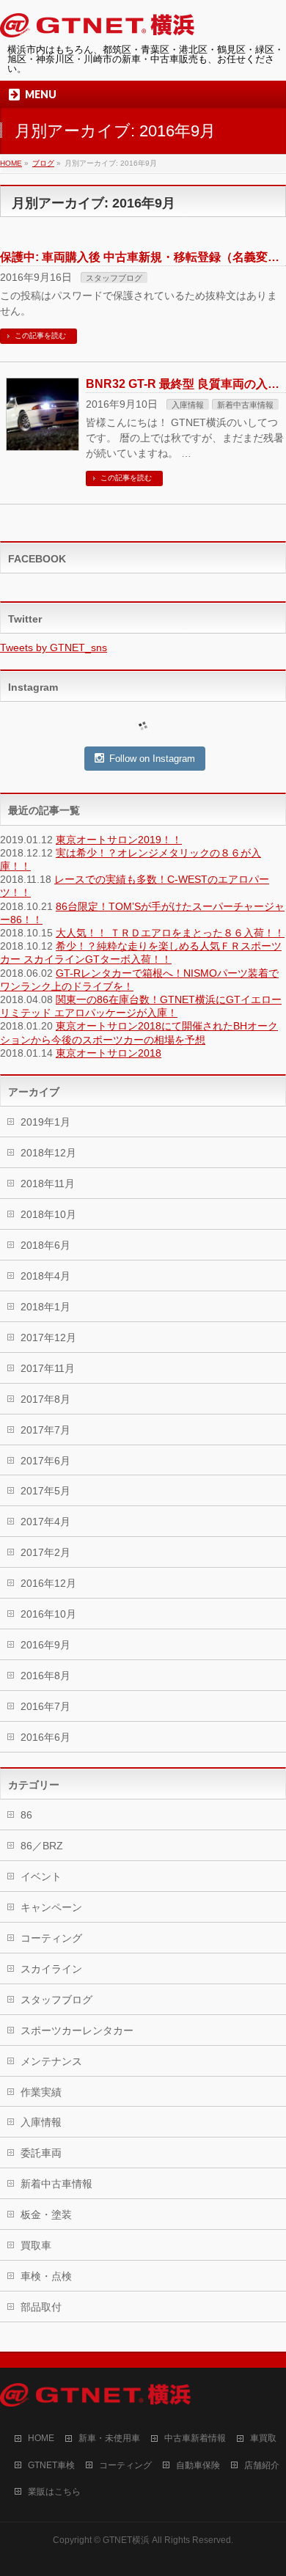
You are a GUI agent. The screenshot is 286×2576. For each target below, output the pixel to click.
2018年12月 (48, 1153)
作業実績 (41, 2092)
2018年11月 (48, 1184)
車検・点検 (46, 2276)
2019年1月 (45, 1122)
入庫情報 (188, 405)
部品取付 (41, 2307)
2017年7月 (45, 1430)
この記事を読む (40, 335)
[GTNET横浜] (97, 28)
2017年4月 (45, 1522)
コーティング (51, 1938)
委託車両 (41, 2153)
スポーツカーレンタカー (77, 2030)
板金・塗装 (46, 2214)
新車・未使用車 (109, 2438)
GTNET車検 (51, 2465)
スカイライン (51, 1969)
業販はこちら (54, 2492)
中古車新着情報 (195, 2438)
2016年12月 (48, 1583)
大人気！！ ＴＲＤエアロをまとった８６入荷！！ (170, 933)
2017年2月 (45, 1552)
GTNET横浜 (126, 2540)
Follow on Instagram (152, 759)
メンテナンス (51, 2061)
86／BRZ (42, 1846)
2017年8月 (45, 1399)
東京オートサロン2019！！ (119, 840)
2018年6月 (45, 1245)
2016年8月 (45, 1676)
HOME (41, 2438)
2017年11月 (48, 1368)
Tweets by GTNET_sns (54, 647)
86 (26, 1815)
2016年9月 (45, 1645)
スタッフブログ (114, 278)
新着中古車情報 (245, 405)
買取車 (36, 2245)
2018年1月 (45, 1307)
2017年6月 (45, 1461)
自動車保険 (198, 2465)
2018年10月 (48, 1214)
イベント (41, 1876)
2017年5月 (45, 1491)
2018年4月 (45, 1276)
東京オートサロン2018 (109, 1053)
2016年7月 (45, 1706)
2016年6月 (45, 1737)
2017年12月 (48, 1337)
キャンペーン (51, 1907)
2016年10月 (48, 1614)
